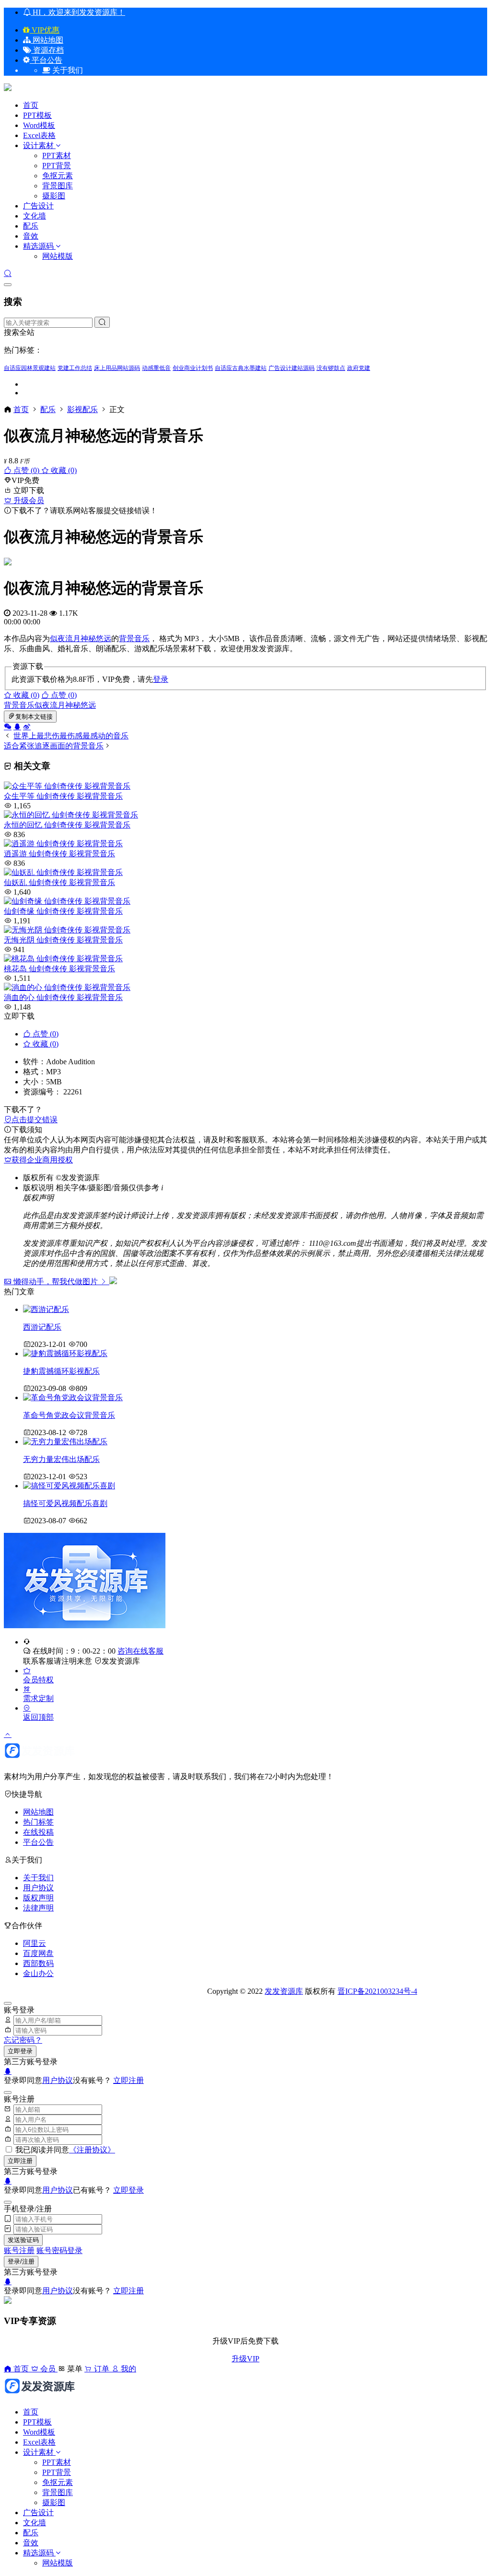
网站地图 (47, 40)
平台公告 (46, 60)
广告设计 (38, 206)
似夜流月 (65, 638)
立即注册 (129, 2080)
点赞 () (26, 470)
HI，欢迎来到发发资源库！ (78, 12)
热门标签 (38, 1822)
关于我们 (38, 1878)
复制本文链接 (34, 717)
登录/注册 (21, 2261)
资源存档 (47, 50)
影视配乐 (82, 409)
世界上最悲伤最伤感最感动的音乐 (71, 736)
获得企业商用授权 (42, 1160)
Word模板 (39, 125)
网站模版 (58, 256)
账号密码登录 (59, 2250)
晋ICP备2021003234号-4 (377, 1991)
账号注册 (19, 2250)
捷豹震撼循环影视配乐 (61, 1371)
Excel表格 (39, 135)
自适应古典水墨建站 (241, 368)
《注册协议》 (92, 2150)
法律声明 (38, 1908)
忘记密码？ (23, 2040)
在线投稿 (38, 1832)
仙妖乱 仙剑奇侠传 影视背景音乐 (59, 882)
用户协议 (38, 1888)
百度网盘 (38, 1953)
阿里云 (35, 1943)
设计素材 (39, 145)
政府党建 (359, 368)
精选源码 (38, 246)
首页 (31, 105)
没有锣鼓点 (331, 368)
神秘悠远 (96, 638)
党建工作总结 (75, 368)
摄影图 (54, 196)
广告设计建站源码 (292, 368)
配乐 (31, 226)
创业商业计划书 (193, 368)
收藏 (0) (63, 470)
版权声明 (38, 1898)
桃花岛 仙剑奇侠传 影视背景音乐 (59, 969)
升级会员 (28, 500)
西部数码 (38, 1963)
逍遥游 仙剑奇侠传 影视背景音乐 (59, 854)
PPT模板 (37, 115)
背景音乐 (134, 638)
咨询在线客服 (140, 1651)
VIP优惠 (45, 30)
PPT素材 (57, 155)
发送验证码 (23, 2240)
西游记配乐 (42, 1327)
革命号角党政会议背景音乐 (69, 1415)
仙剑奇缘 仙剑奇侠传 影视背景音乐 (63, 911)
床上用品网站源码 (117, 368)
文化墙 (35, 216)
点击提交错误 (35, 1120)
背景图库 (58, 186)
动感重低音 (156, 368)
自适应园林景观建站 (30, 368)
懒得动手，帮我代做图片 (56, 1282)
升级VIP (245, 2359)
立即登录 (20, 2051)
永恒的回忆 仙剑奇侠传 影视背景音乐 (67, 825)
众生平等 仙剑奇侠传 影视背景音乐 (63, 796)
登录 (161, 679)
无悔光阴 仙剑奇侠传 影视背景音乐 (63, 940)
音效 (31, 236)
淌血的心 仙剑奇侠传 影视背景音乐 (63, 997)
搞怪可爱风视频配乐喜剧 (65, 1503)
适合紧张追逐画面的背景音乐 (54, 746)
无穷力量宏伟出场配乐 (61, 1459)
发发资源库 (121, 1661)
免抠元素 (58, 176)
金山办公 (38, 1973)
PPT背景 (57, 166)
